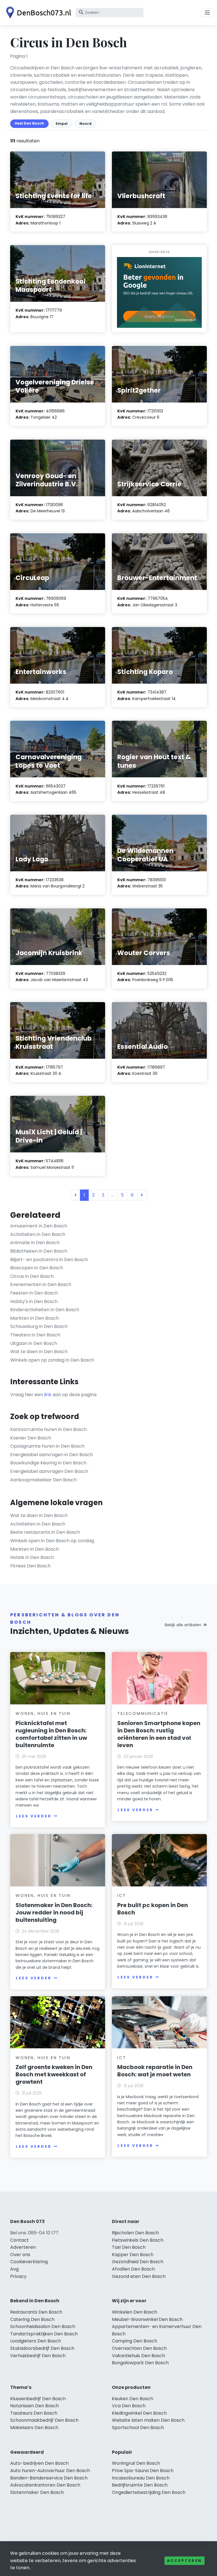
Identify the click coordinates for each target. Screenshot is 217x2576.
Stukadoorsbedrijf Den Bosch (42, 2348)
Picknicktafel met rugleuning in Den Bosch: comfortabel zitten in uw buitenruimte (51, 1734)
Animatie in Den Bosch (35, 1243)
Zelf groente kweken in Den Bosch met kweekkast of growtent (54, 2074)
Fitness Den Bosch (30, 1566)
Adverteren (23, 2247)
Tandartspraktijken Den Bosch (44, 2334)
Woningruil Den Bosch (136, 2463)
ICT (122, 1895)
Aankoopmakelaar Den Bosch (43, 1480)
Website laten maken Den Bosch (148, 2420)
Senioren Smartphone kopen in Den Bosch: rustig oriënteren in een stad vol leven (159, 1734)
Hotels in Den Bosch (32, 1557)
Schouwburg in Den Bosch (39, 1326)
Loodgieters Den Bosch (36, 2341)
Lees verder (34, 1816)
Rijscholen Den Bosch (135, 2233)
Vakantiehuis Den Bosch (138, 2356)
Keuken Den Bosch (133, 2399)
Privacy (18, 2276)
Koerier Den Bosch (31, 1438)
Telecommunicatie (143, 1713)
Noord (85, 124)
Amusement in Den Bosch (39, 1226)
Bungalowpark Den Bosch (140, 2363)
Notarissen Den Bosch (34, 2406)
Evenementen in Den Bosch (41, 1284)
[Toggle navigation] (207, 13)
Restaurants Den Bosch (36, 2312)
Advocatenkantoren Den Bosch (45, 2485)
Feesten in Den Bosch (34, 1293)
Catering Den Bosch (32, 2319)
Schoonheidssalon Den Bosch (43, 2326)
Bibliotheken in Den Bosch (39, 1251)
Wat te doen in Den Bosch (39, 1352)
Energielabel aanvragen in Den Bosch (52, 1455)
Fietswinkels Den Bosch (138, 2240)
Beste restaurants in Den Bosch (45, 1532)
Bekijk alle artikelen (183, 1625)
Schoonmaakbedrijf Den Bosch (44, 2420)
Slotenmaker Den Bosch (37, 2492)
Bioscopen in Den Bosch (37, 1268)
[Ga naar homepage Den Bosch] (37, 13)
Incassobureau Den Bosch (141, 2478)
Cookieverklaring (29, 2262)
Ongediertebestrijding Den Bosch (149, 2492)
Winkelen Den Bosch (134, 2312)
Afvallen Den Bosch (133, 2269)
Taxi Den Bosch (129, 2247)
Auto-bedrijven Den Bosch (39, 2463)
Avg (14, 2269)
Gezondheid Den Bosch (138, 2262)
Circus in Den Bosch (32, 1276)
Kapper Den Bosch (133, 2255)
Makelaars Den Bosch (34, 2428)
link (48, 1395)
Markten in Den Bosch (34, 1318)
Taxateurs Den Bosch (34, 2413)
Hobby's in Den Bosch (34, 1301)
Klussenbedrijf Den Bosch (38, 2399)
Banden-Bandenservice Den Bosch (49, 2478)
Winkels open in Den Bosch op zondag (52, 1541)
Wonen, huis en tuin (43, 1713)
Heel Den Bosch (29, 123)
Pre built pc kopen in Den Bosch (153, 1909)
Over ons (20, 2255)
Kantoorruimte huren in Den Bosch (48, 1429)
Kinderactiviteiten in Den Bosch (45, 1310)
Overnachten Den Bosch (139, 2348)
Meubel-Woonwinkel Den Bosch (147, 2319)
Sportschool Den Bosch (138, 2428)
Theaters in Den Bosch (35, 1335)
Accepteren (185, 2561)
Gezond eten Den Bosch (139, 2276)
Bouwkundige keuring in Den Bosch (48, 1463)
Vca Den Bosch (129, 2406)
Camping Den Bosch (134, 2341)
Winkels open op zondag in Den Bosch (52, 1360)
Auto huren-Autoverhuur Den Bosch (50, 2471)
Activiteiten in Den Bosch (38, 1234)
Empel (62, 124)
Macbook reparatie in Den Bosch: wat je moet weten (155, 2071)
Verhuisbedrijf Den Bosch (38, 2356)
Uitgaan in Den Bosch (34, 1343)
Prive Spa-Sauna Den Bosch (143, 2471)
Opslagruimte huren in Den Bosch (47, 1446)
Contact (19, 2240)
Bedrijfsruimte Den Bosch (140, 2485)
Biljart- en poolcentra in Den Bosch (49, 1260)
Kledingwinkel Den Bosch (139, 2413)
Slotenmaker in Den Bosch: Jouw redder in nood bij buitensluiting (54, 1912)
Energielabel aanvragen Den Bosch (49, 1471)
